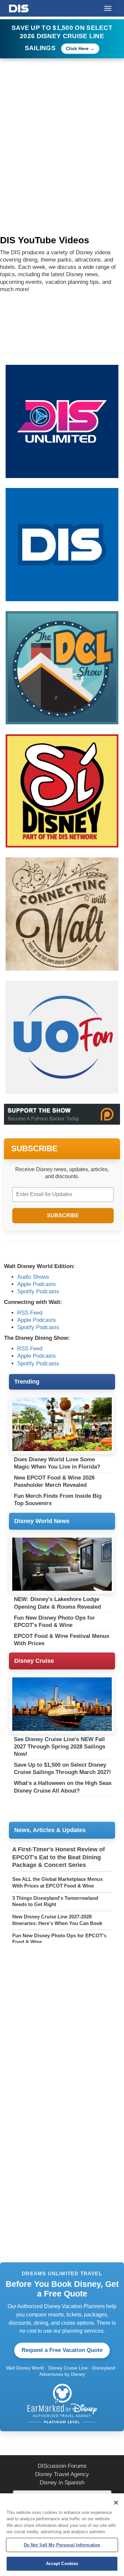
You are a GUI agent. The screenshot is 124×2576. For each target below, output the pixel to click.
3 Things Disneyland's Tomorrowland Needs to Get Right (55, 1901)
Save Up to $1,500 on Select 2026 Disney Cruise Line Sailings (62, 38)
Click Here (77, 48)
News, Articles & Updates (50, 1830)
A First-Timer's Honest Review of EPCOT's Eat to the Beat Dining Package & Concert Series (59, 1857)
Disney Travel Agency (62, 2474)
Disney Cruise (34, 1661)
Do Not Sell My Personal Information (62, 2545)
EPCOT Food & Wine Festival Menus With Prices (62, 1640)
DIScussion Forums (62, 2466)
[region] (62, 2535)
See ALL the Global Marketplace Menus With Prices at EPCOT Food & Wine (58, 1882)
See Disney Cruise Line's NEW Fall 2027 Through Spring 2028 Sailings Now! (60, 1747)
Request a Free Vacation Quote (62, 2350)
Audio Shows (33, 1277)
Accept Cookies (62, 2564)
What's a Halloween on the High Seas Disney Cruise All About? (63, 1787)
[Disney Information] (19, 7)
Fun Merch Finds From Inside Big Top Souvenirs (58, 1500)
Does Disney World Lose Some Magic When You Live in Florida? (57, 1463)
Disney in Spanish (62, 2483)
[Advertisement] (62, 124)
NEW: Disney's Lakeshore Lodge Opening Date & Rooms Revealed (57, 1603)
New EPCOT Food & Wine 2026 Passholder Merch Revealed (54, 1481)
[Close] (116, 2503)
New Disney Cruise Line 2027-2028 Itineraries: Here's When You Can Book (57, 1920)
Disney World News (42, 1521)
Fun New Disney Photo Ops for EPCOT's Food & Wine (54, 1621)
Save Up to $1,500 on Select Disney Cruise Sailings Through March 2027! (62, 1769)
